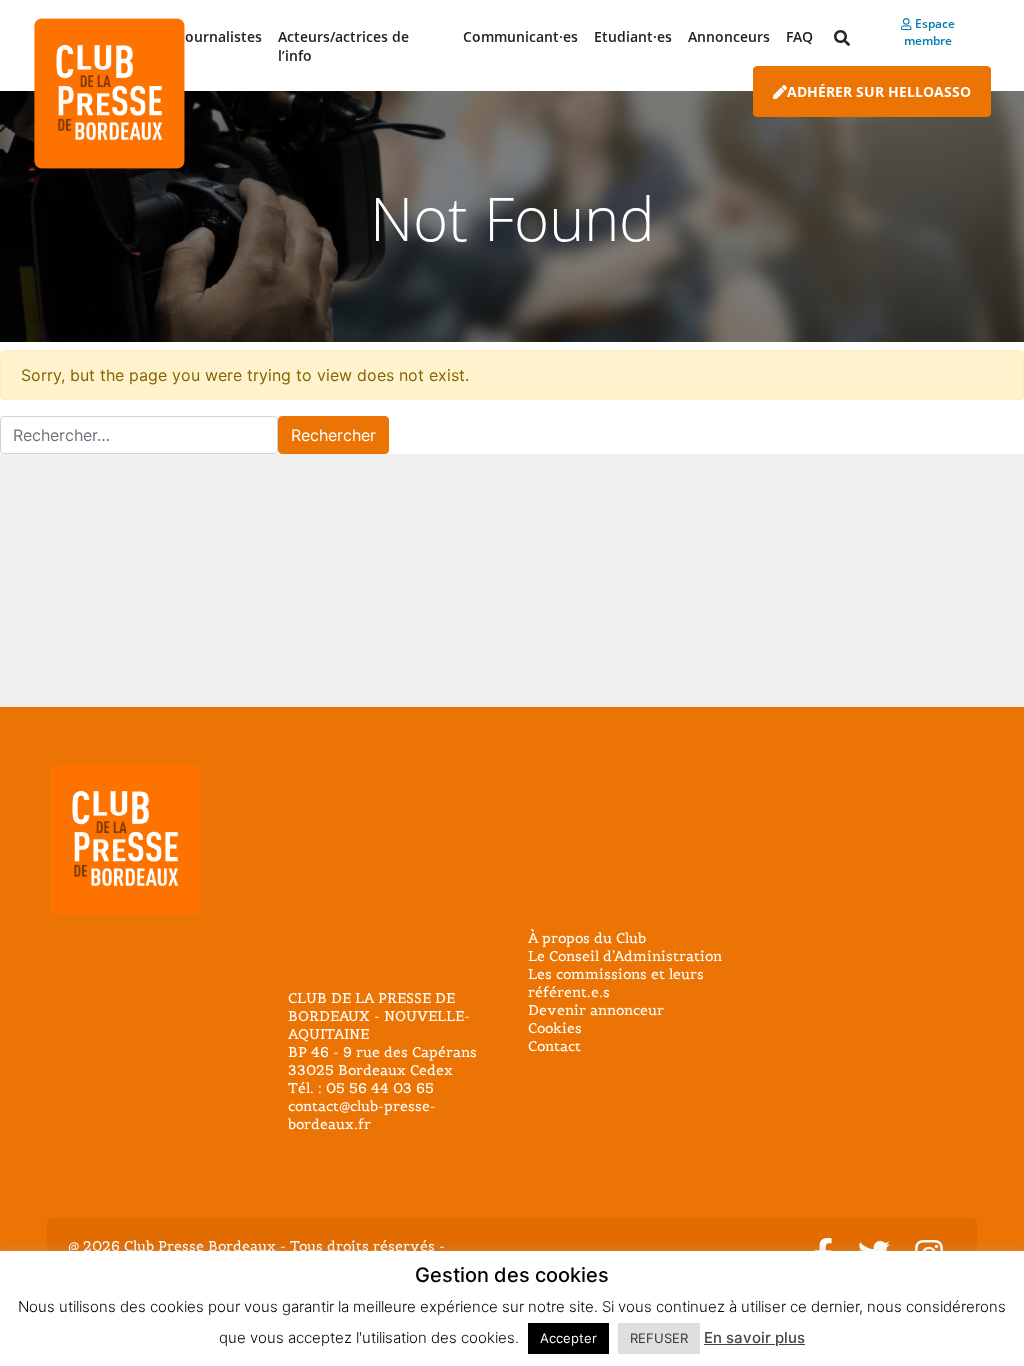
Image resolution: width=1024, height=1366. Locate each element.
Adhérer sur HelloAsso (879, 91)
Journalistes (221, 36)
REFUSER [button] (659, 1338)
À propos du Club (587, 938)
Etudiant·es (633, 36)
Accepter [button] (568, 1338)
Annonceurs (729, 36)
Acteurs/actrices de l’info (343, 46)
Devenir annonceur (596, 1010)
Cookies (555, 1028)
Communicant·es (520, 36)
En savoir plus (754, 1337)
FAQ (799, 36)
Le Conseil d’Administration (625, 956)
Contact (554, 1046)
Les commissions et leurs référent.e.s (616, 983)
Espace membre (929, 32)
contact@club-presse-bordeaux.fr (362, 1115)
